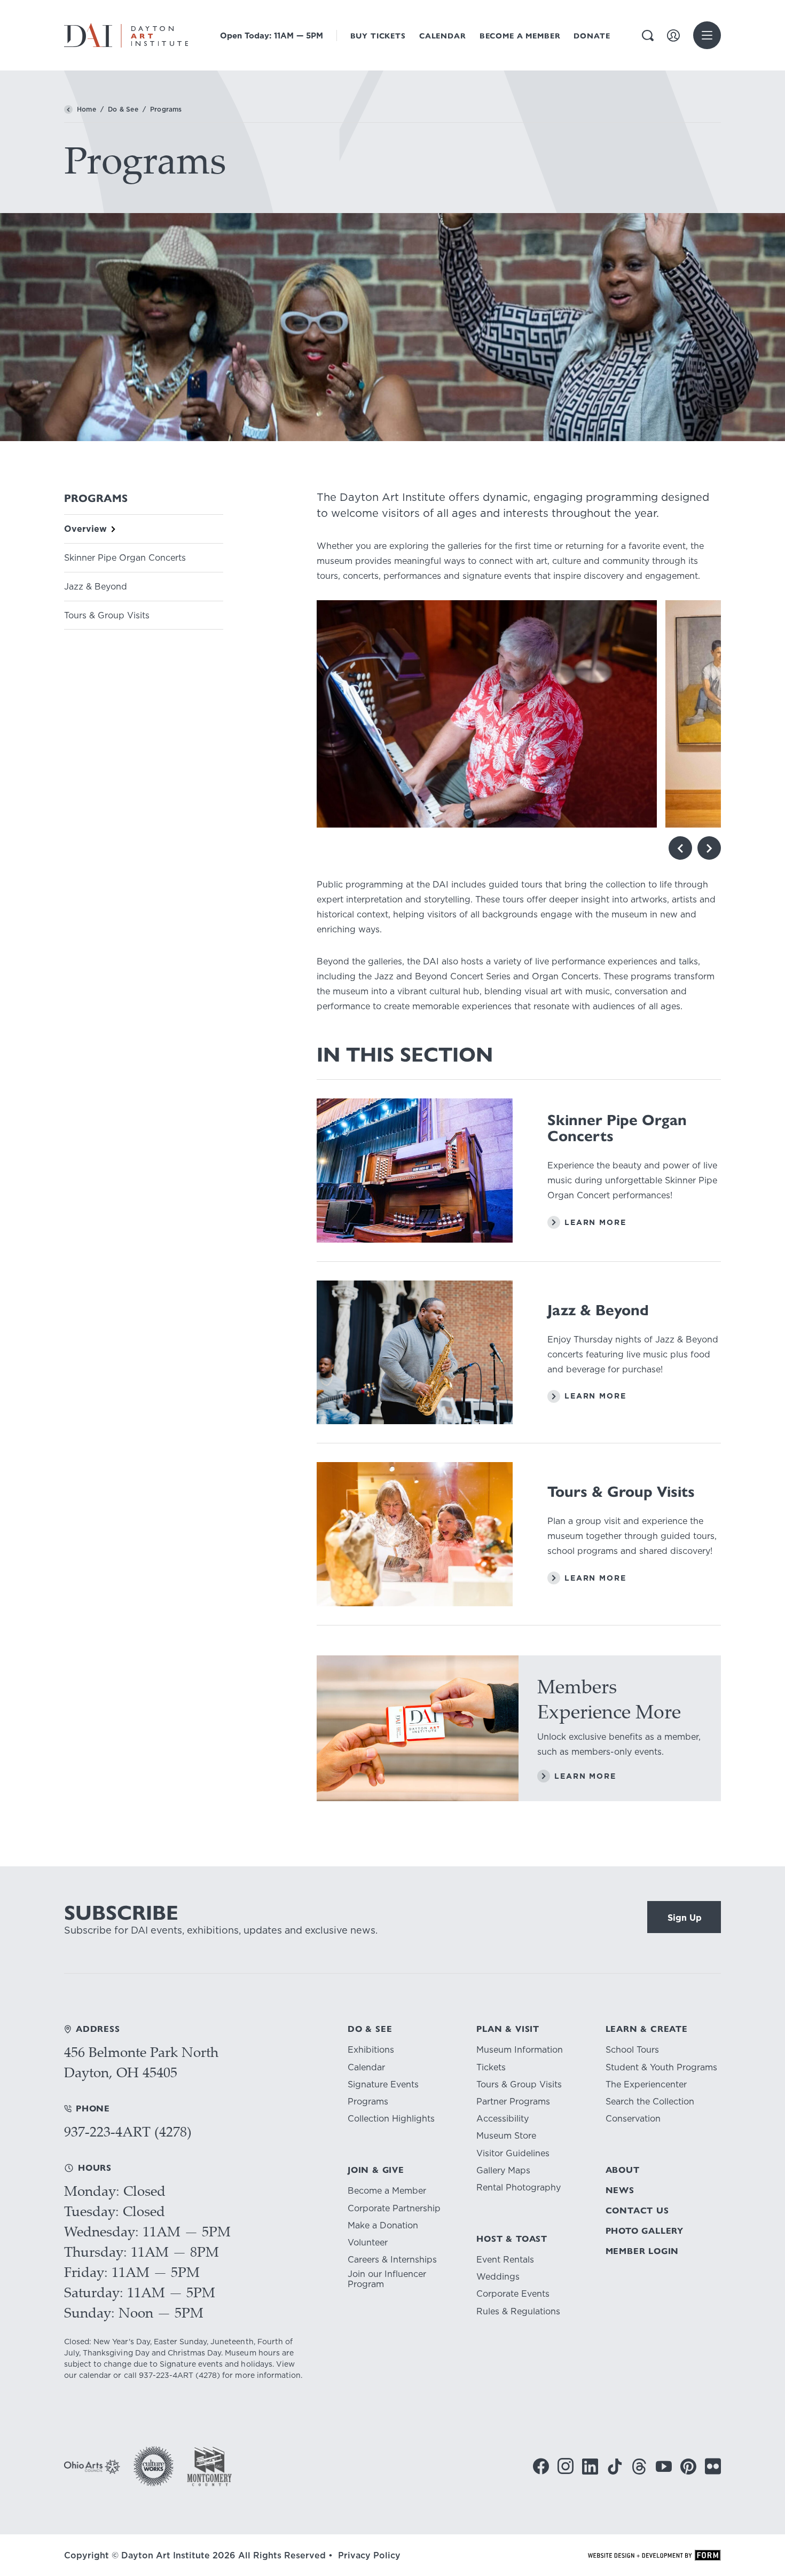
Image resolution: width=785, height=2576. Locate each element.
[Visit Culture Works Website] (154, 2466)
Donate (592, 36)
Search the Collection (650, 2102)
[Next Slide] (709, 848)
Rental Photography (519, 2188)
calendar (95, 2375)
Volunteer (368, 2243)
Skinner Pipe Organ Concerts (125, 558)
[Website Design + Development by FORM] (654, 2555)
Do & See (123, 109)
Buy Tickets (378, 36)
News (620, 2190)
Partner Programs (513, 2102)
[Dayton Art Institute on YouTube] (664, 2467)
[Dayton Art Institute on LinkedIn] (590, 2467)
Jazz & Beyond (96, 587)
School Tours (632, 2050)
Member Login (642, 2251)
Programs (368, 2102)
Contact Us (637, 2210)
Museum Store (506, 2136)
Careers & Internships (392, 2260)
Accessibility (503, 2119)
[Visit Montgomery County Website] (209, 2466)
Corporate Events (513, 2294)
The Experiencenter (646, 2084)
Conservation (633, 2119)
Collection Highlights (391, 2119)
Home (87, 109)
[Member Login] (673, 36)
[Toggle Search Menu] (648, 36)
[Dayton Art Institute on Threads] (639, 2467)
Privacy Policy (369, 2555)
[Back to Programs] (68, 109)
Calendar (443, 36)
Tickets (491, 2067)
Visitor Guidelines (513, 2153)
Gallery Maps (503, 2170)
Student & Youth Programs (661, 2067)
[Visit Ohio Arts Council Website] (92, 2467)
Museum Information (520, 2050)
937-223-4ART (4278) (128, 2131)
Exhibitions (371, 2050)
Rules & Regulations (518, 2311)
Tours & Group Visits (107, 615)
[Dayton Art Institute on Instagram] (566, 2466)
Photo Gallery (645, 2231)
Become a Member (520, 36)
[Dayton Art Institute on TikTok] (615, 2467)
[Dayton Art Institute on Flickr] (713, 2466)
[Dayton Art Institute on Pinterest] (688, 2467)
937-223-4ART (166, 2375)
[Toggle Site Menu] (707, 35)
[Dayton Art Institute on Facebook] (541, 2466)
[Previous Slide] (680, 848)
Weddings (498, 2277)
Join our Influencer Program (387, 2279)
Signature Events (383, 2084)
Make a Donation (383, 2225)
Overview (85, 529)
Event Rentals (505, 2260)
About (623, 2170)
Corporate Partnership (394, 2208)
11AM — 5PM (272, 36)
